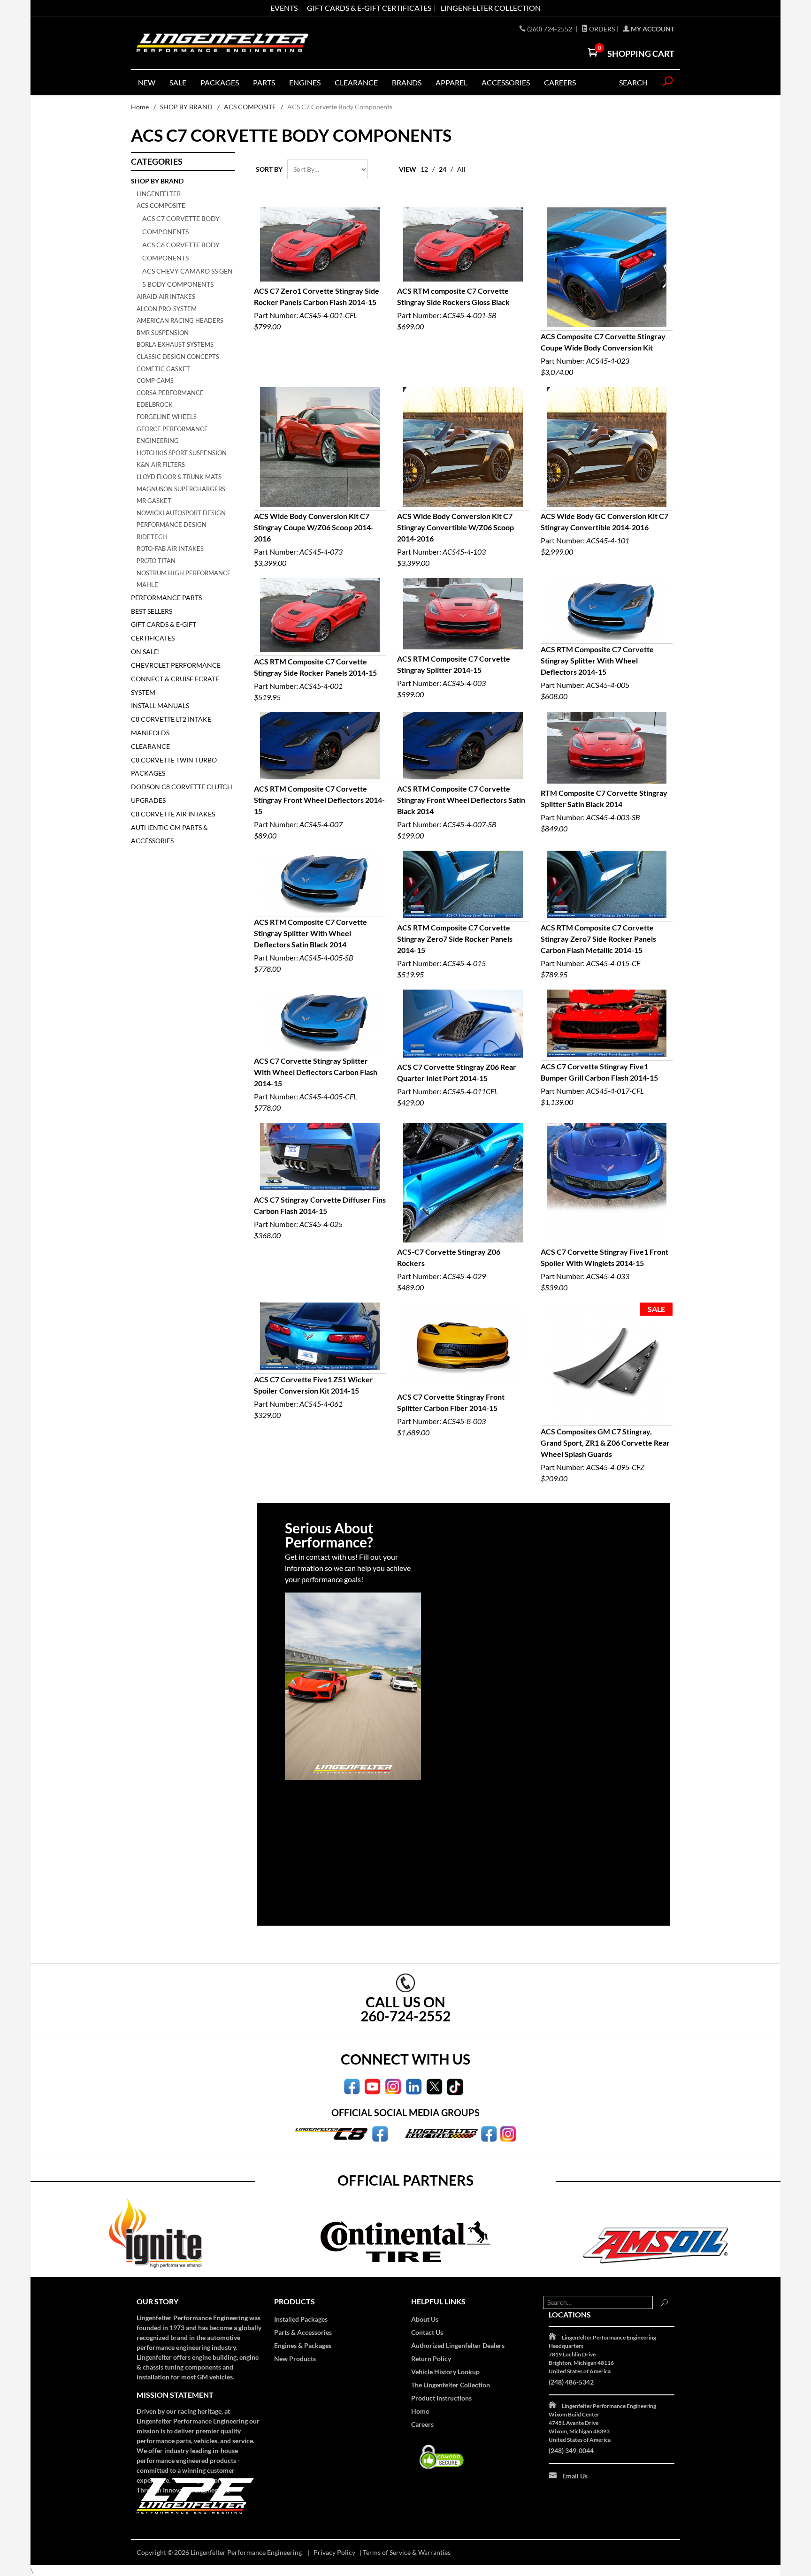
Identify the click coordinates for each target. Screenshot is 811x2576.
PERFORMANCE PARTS (166, 598)
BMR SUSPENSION (163, 333)
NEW (147, 82)
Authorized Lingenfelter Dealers (458, 2345)
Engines (305, 82)
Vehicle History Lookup (445, 2372)
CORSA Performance (170, 393)
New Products (295, 2359)
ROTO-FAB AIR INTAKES (170, 549)
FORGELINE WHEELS (167, 417)
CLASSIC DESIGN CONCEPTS (178, 357)
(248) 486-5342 (571, 2382)
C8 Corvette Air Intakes (173, 814)
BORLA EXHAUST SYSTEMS (175, 344)
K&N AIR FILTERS (161, 465)
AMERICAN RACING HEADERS (180, 320)
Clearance (356, 82)
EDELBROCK (155, 404)
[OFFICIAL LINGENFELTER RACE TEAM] (489, 2133)
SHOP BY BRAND (186, 107)
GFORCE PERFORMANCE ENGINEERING (172, 435)
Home (140, 107)
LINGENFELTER (159, 194)
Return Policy (431, 2359)
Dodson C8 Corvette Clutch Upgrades (182, 793)
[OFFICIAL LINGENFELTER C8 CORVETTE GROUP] (380, 2133)
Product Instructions (441, 2398)
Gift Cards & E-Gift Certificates (164, 631)
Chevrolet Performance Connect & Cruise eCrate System (176, 679)
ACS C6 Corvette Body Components (181, 251)
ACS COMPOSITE (250, 107)
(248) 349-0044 (571, 2450)
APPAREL (451, 82)
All (461, 169)
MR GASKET (154, 501)
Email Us (575, 2476)
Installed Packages (301, 2319)
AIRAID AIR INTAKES (166, 297)
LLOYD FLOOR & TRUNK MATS (179, 477)
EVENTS (284, 8)
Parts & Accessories (303, 2332)
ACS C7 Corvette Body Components (181, 225)
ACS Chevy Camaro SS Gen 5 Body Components (187, 278)
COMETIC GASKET (163, 369)
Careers (422, 2424)
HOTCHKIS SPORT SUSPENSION (182, 453)
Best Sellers (152, 611)
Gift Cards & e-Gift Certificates (369, 8)
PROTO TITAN (156, 561)
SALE (178, 82)
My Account (652, 29)
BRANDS (407, 82)
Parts (264, 82)
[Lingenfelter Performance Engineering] (222, 43)
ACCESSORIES (506, 82)
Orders (601, 29)
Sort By (269, 169)
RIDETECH (152, 537)
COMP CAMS (155, 381)
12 (424, 169)
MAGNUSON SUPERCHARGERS (181, 489)
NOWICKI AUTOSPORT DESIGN (181, 513)
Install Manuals (160, 705)
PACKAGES (220, 82)
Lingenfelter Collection (491, 8)
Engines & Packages (303, 2345)
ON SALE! (145, 652)
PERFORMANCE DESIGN (172, 525)
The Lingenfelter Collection (451, 2385)
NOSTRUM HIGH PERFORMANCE (184, 573)
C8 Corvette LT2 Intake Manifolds (171, 726)
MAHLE (147, 585)
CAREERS (560, 82)
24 (443, 169)
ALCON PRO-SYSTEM (167, 309)
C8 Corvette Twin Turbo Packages (174, 767)
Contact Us (427, 2332)
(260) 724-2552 (550, 29)
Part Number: (317, 309)
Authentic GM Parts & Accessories (169, 834)
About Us (425, 2319)
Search (633, 82)
